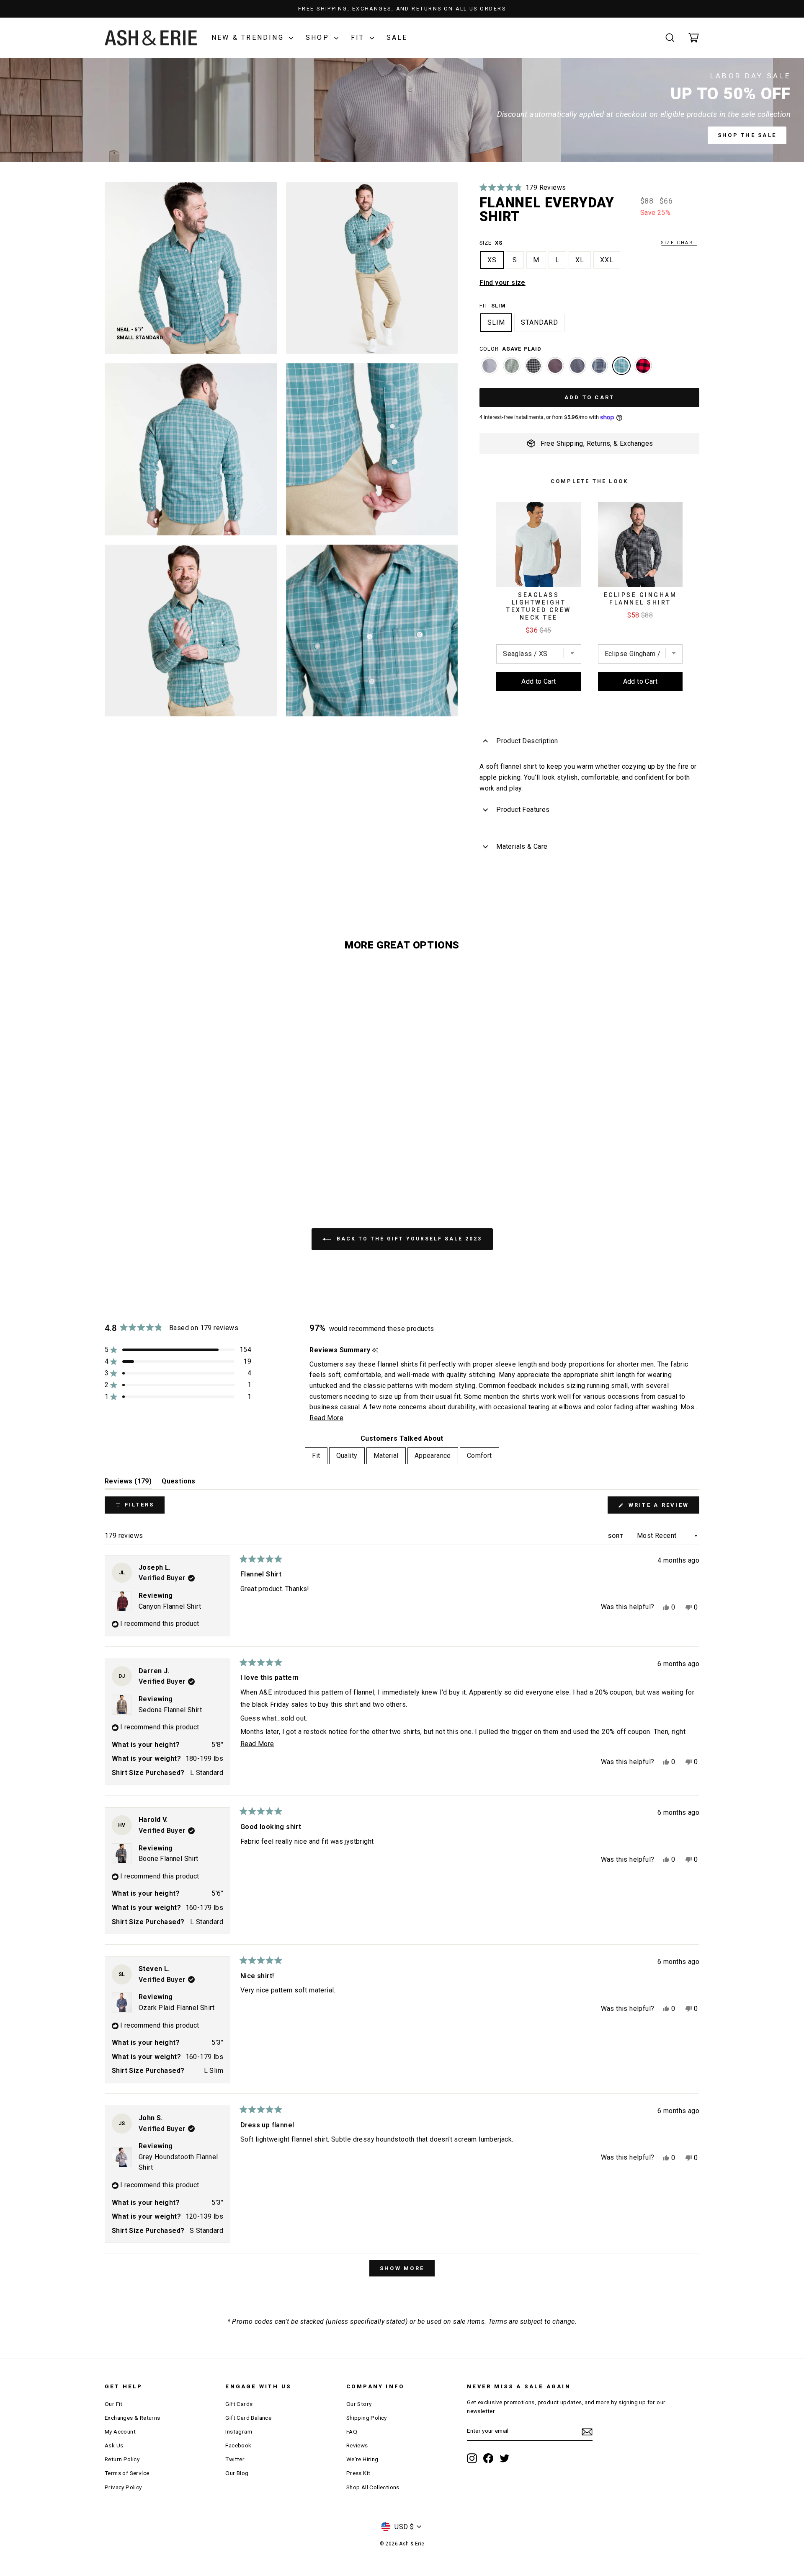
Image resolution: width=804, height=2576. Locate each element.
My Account (120, 2431)
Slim (496, 322)
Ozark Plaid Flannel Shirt (177, 2008)
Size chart (679, 243)
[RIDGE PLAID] (599, 370)
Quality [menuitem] (347, 1456)
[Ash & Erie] (151, 38)
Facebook (238, 2445)
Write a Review (662, 1508)
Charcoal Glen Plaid (577, 366)
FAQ (352, 2431)
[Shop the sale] (402, 110)
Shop (319, 37)
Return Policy (122, 2459)
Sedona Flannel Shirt (170, 1710)
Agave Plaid (621, 366)
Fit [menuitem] (316, 1456)
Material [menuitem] (386, 1456)
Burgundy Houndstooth (555, 366)
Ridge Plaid (599, 366)
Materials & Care (522, 846)
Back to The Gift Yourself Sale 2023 (408, 1239)
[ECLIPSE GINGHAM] (533, 370)
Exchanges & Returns (133, 2418)
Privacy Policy (123, 2487)
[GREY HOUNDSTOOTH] (490, 370)
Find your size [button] (502, 283)
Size (588, 243)
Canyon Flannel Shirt (170, 1606)
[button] (523, 187)
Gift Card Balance (248, 2418)
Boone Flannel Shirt (169, 1859)
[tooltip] (375, 1350)
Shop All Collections (373, 2487)
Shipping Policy (367, 2418)
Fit (359, 37)
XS (492, 260)
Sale (397, 37)
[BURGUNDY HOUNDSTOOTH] (555, 370)
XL (580, 260)
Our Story (359, 2404)
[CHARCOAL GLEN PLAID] (577, 370)
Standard (540, 322)
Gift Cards (239, 2404)
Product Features (523, 810)
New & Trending (249, 37)
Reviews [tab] (128, 1483)
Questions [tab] (179, 1483)
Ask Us (114, 2445)
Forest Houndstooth (512, 366)
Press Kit (358, 2473)
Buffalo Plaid (643, 366)
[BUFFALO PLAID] (643, 370)
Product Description (527, 741)
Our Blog (237, 2473)
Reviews (357, 2445)
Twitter (235, 2459)
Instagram (239, 2431)
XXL (607, 260)
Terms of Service (127, 2473)
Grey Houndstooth (490, 366)
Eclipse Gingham (533, 366)
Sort (617, 1536)
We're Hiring (362, 2459)
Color (510, 349)
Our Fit (114, 2404)
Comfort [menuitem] (479, 1456)
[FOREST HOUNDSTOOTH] (512, 370)
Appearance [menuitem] (433, 1456)
